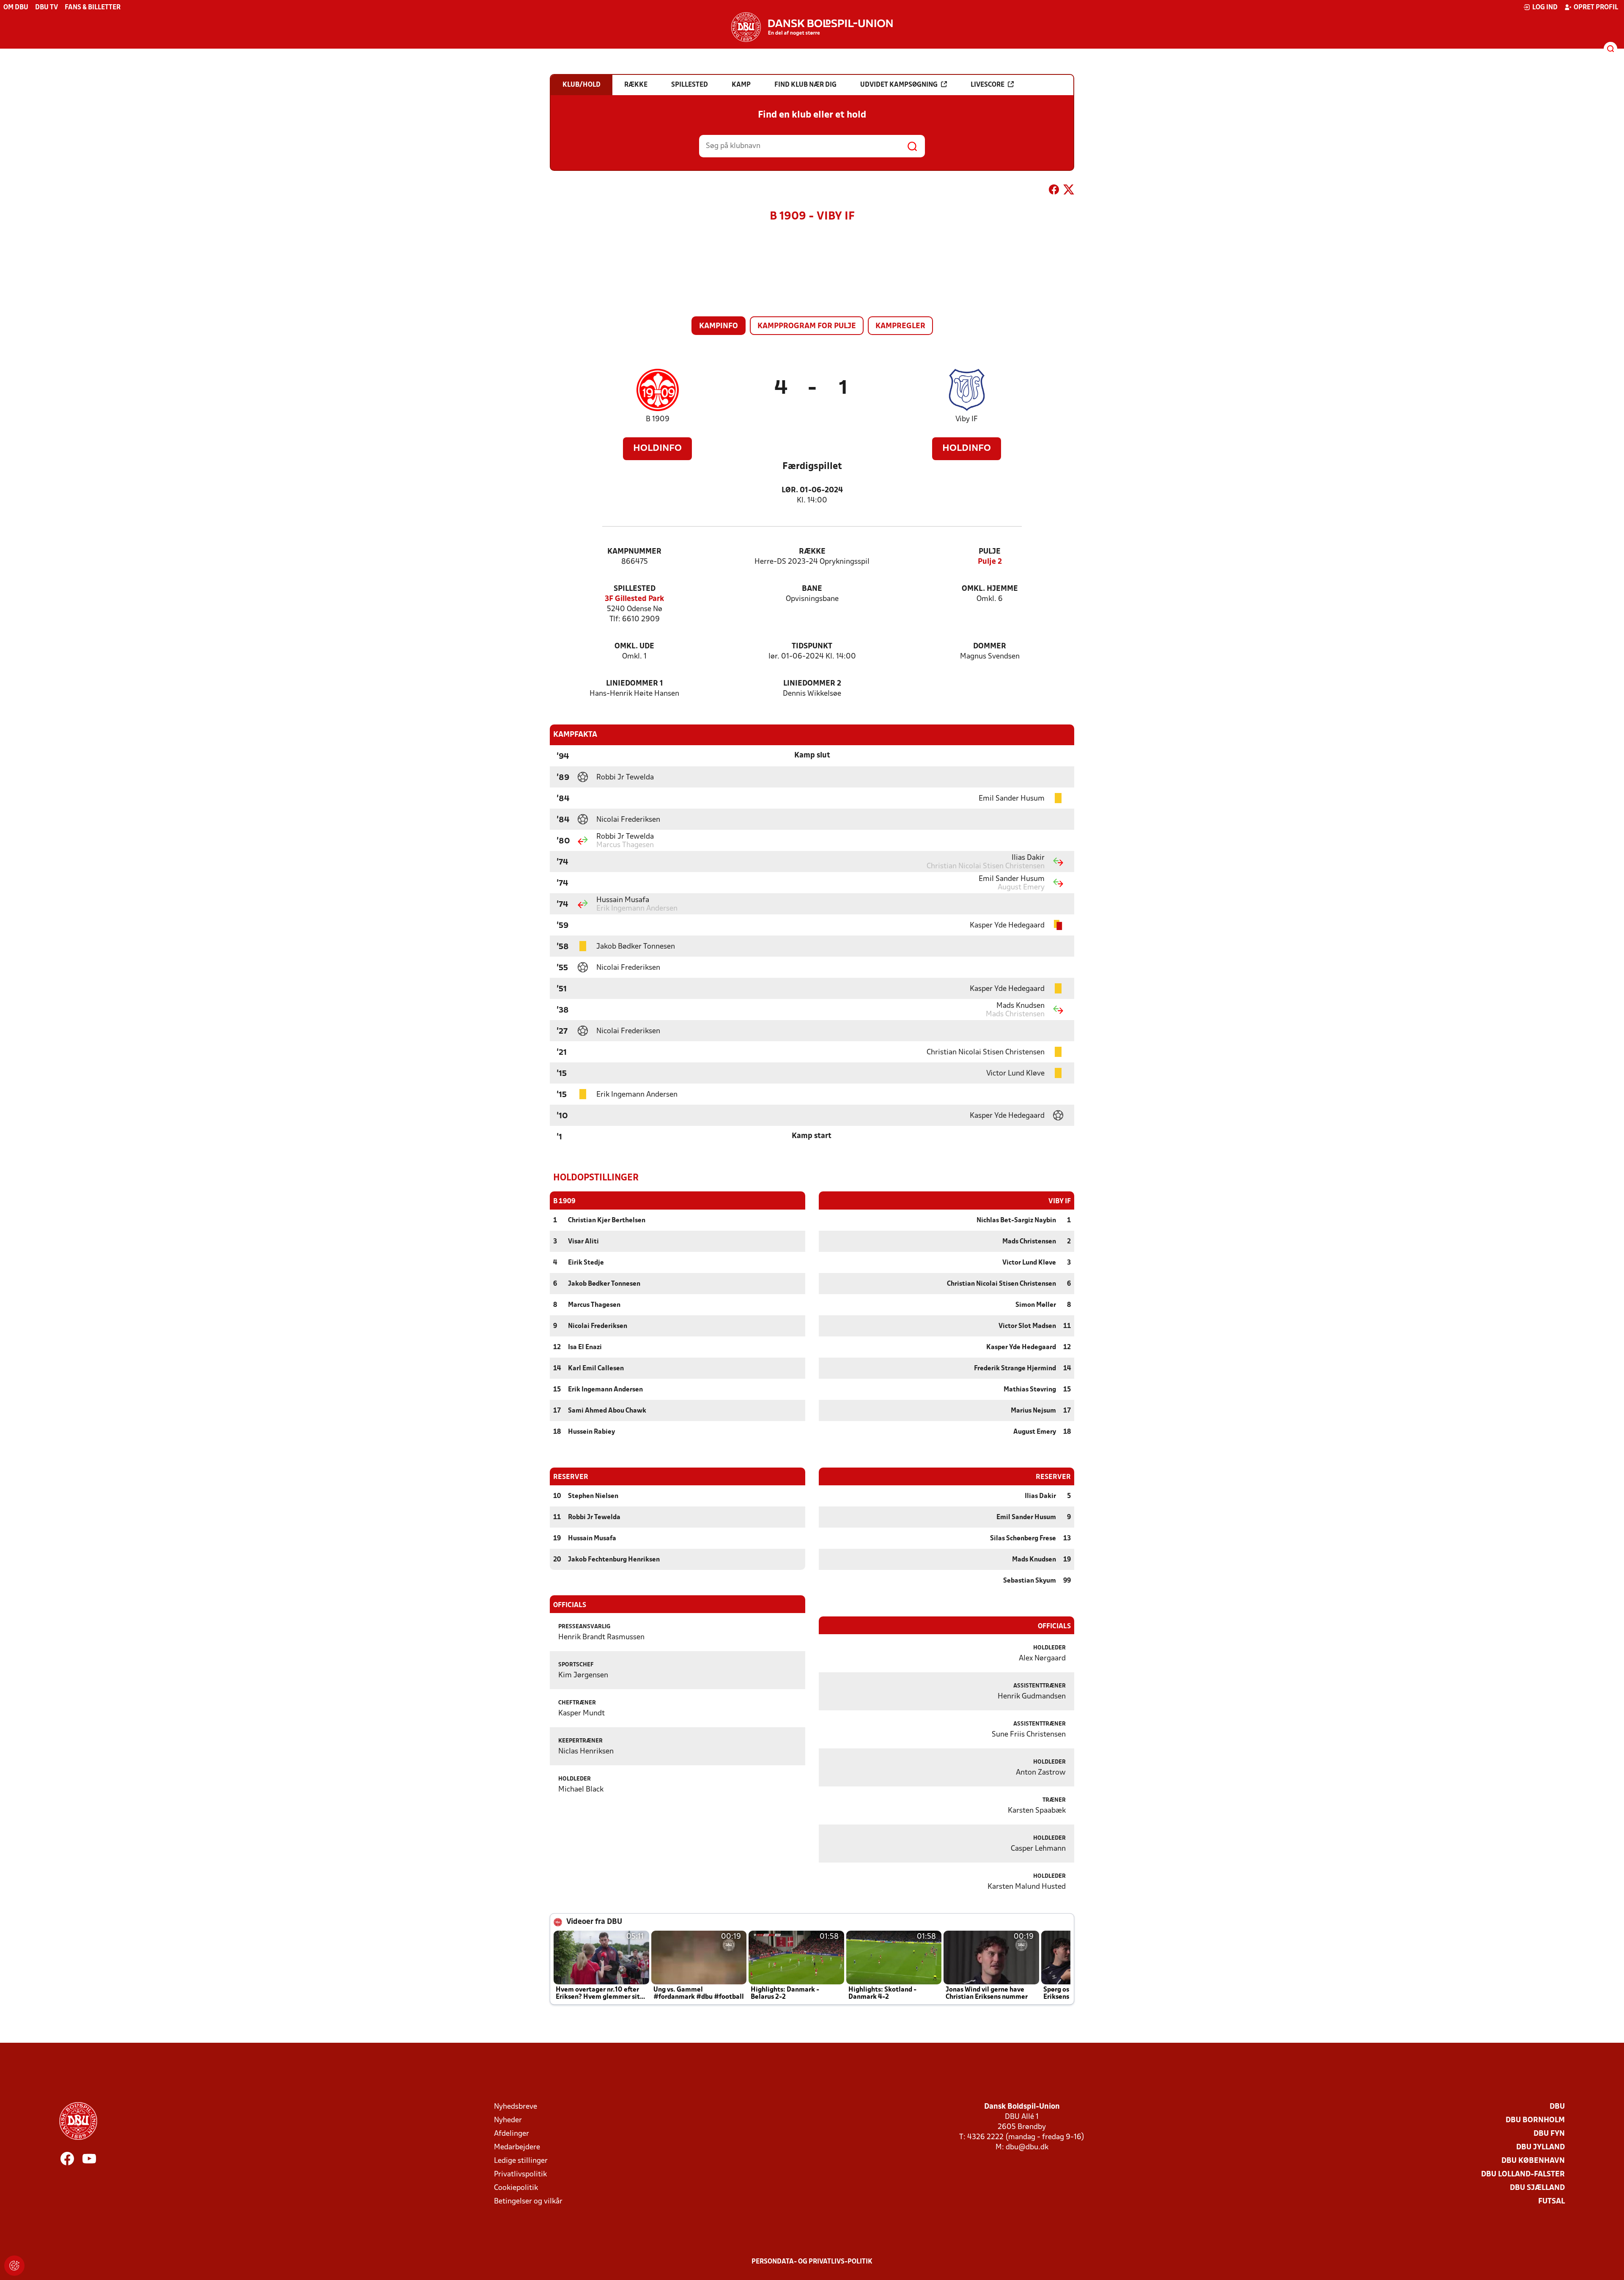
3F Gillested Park (634, 599)
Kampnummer (634, 552)
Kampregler (900, 326)
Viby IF (967, 419)
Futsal (1551, 2202)
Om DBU (16, 8)
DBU (1557, 2107)
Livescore (988, 85)
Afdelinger (512, 2134)
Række (812, 552)
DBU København (1533, 2161)
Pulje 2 (990, 562)
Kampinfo (719, 326)
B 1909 (658, 419)
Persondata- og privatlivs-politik (812, 2262)
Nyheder (508, 2120)
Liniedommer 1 (635, 684)
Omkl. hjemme (990, 589)
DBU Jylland (1540, 2147)
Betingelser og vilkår (528, 2202)
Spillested (635, 589)
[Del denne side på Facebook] (1054, 191)
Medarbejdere (517, 2147)
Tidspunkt (812, 646)
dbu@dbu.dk (1027, 2147)
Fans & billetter (93, 8)
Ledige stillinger (521, 2161)
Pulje (990, 552)
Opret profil (1596, 8)
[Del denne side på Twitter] (1069, 191)
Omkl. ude (634, 646)
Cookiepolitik (516, 2188)
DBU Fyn (1549, 2134)
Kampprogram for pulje (807, 326)
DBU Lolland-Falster (1523, 2174)
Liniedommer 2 (812, 684)
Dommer (990, 646)
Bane (812, 589)
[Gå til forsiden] (812, 27)
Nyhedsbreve (516, 2107)
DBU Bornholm (1535, 2120)
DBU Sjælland (1537, 2188)
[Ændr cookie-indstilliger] (14, 2266)
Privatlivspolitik (520, 2174)
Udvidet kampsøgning (899, 85)
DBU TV (47, 8)
